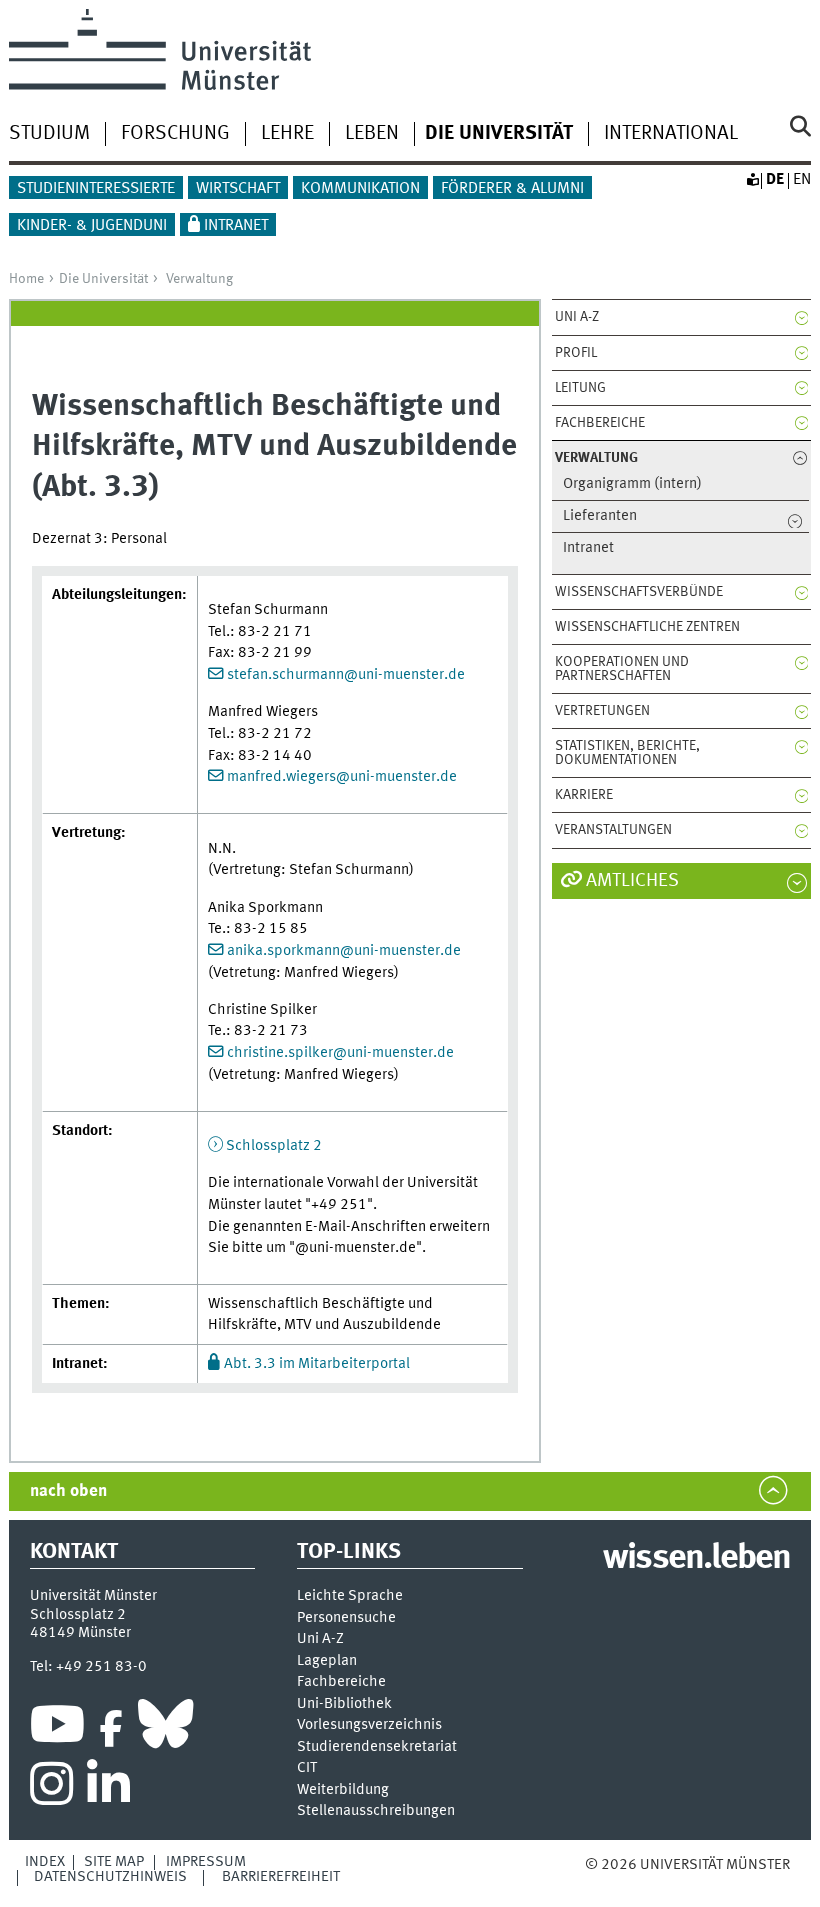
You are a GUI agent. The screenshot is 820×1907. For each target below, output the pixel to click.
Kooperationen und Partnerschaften (622, 669)
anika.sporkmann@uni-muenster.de (344, 951)
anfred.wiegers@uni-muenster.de (348, 777)
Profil (576, 353)
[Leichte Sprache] (752, 180)
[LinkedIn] (108, 1789)
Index (45, 1862)
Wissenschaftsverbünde (639, 592)
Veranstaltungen (613, 830)
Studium (49, 134)
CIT (307, 1768)
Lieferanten (600, 516)
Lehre (287, 134)
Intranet (236, 226)
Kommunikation (360, 189)
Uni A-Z (577, 317)
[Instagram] (51, 1789)
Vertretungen (602, 711)
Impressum (206, 1862)
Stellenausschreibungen (376, 1811)
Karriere (584, 795)
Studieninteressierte (96, 189)
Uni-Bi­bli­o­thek (344, 1704)
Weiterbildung (343, 1790)
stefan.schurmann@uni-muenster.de (346, 675)
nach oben (68, 1491)
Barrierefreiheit (281, 1877)
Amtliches (632, 881)
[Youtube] (57, 1729)
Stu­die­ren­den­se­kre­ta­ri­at (377, 1747)
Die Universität (103, 279)
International (671, 134)
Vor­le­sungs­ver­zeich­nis (369, 1725)
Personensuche (346, 1618)
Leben (372, 134)
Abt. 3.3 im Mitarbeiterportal (317, 1364)
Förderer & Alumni (512, 189)
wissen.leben (696, 1559)
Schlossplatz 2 (274, 1146)
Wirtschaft (238, 189)
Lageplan (327, 1661)
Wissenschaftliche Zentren (647, 627)
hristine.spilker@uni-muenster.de (344, 1053)
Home (26, 279)
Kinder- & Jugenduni (92, 226)
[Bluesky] (165, 1729)
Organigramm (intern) (632, 484)
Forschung (175, 134)
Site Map (114, 1862)
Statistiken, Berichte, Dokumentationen (627, 753)
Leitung (580, 388)
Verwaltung (199, 279)
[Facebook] (111, 1729)
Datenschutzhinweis (110, 1877)
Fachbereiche (600, 423)
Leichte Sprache (350, 1596)
